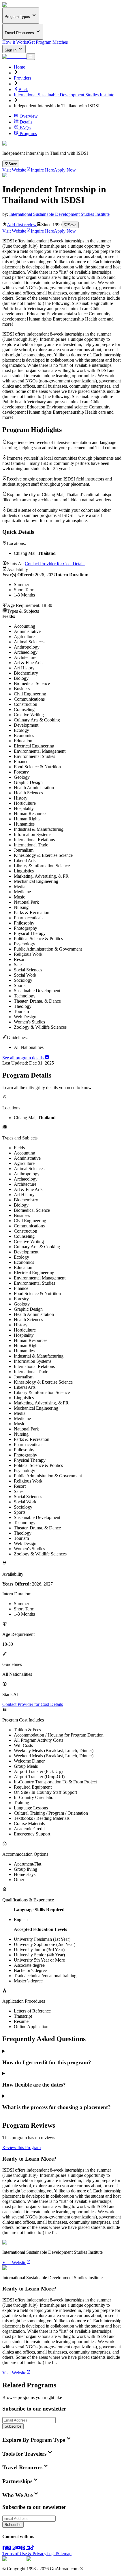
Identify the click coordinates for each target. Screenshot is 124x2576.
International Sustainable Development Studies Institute (64, 95)
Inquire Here (42, 170)
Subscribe (13, 2426)
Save (13, 164)
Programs (28, 134)
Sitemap (64, 2554)
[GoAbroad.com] (14, 5)
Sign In (11, 50)
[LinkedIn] (28, 2548)
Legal (52, 2554)
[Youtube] (18, 2548)
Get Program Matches (48, 42)
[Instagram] (14, 2548)
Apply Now (65, 170)
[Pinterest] (23, 2548)
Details (26, 122)
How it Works (15, 42)
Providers (22, 78)
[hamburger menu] (31, 56)
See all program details (24, 1058)
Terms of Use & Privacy (24, 2554)
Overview (29, 116)
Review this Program (21, 2147)
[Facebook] (5, 2548)
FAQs (25, 128)
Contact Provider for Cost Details (55, 564)
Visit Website (14, 170)
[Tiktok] (32, 2548)
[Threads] (9, 2548)
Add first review (22, 225)
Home (19, 67)
